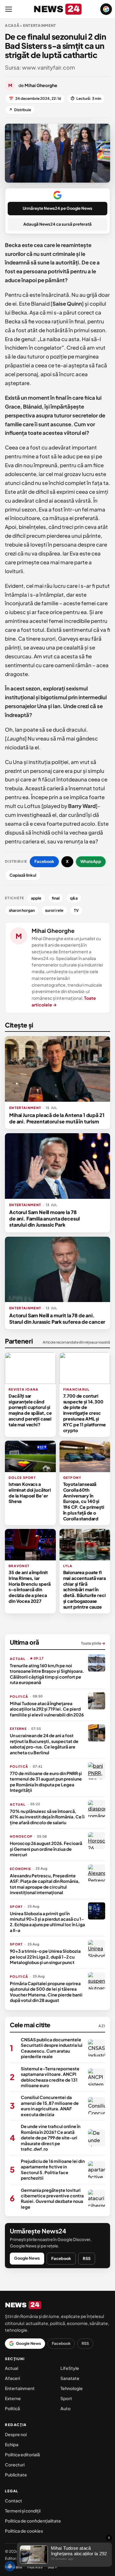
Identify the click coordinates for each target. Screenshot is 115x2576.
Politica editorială (22, 2454)
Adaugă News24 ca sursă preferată (57, 224)
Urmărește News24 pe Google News (57, 208)
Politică (12, 2408)
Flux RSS (35, 2567)
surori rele (54, 910)
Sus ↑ (52, 2567)
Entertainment (20, 2388)
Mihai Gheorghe (53, 931)
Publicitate (16, 2475)
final (56, 898)
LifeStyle (70, 2368)
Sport (66, 2398)
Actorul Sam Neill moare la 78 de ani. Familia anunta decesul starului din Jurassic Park (44, 1218)
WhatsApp (91, 861)
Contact (13, 2501)
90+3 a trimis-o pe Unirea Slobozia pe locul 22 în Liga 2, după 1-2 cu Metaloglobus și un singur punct (45, 1957)
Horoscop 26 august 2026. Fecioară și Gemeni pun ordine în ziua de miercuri (46, 1849)
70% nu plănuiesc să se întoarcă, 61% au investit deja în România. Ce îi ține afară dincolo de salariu (47, 1817)
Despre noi (16, 2434)
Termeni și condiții (23, 2511)
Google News (27, 2258)
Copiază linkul (23, 875)
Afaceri (12, 2378)
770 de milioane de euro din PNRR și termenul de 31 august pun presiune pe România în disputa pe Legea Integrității (46, 1782)
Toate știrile (93, 1643)
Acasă (12, 25)
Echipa (12, 2444)
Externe (13, 2398)
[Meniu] (9, 9)
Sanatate (70, 2378)
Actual (11, 2368)
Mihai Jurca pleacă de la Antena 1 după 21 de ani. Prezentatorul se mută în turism (57, 1118)
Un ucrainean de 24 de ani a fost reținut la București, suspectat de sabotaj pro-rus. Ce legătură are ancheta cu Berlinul (44, 1744)
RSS (87, 2258)
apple (36, 898)
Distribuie (20, 110)
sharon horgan (22, 910)
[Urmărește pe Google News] (106, 9)
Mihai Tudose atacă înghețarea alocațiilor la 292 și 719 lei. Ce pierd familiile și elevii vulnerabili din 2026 (47, 1709)
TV (76, 910)
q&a (74, 898)
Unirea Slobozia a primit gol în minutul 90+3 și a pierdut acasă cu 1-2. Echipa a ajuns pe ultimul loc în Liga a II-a (47, 1922)
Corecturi (15, 2465)
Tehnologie (72, 2388)
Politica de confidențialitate (33, 2521)
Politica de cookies (24, 2531)
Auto (65, 2408)
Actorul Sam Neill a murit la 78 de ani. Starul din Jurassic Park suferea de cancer (57, 1318)
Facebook (44, 861)
